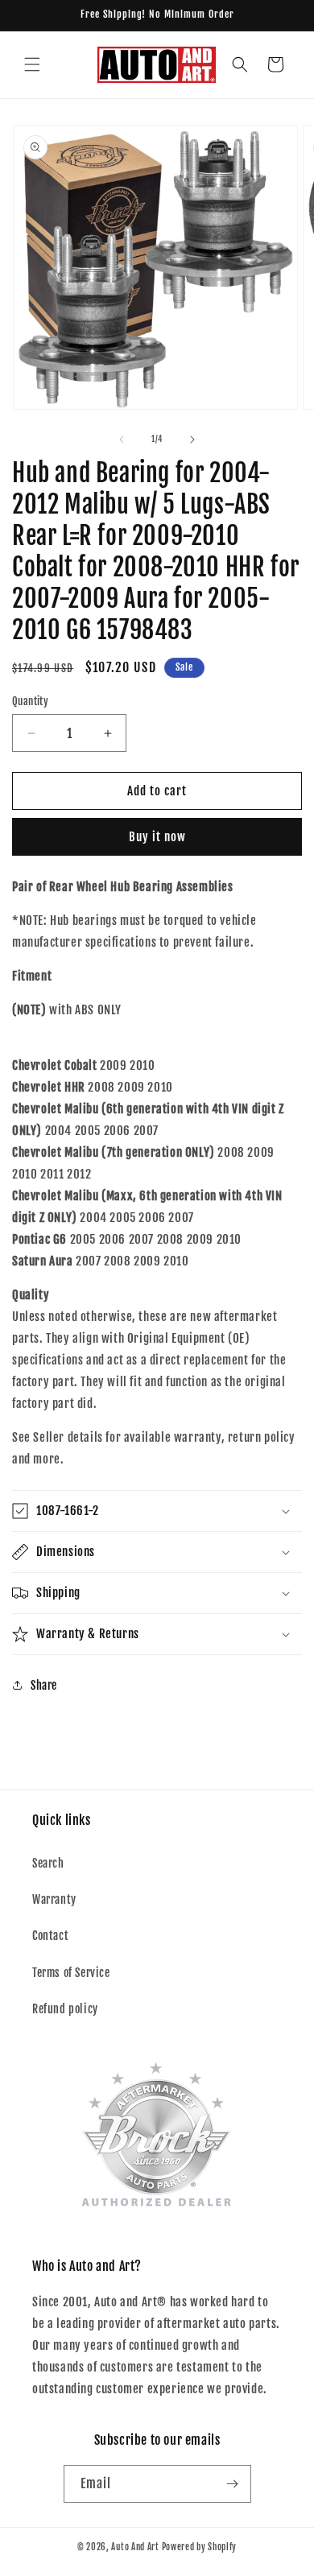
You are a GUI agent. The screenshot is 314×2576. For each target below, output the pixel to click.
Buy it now (157, 837)
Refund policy (65, 2009)
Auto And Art (135, 2547)
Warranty (54, 1899)
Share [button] (44, 1685)
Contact (50, 1936)
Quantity (30, 701)
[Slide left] (122, 440)
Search (48, 1863)
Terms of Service (71, 1973)
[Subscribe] (233, 2484)
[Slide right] (192, 440)
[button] (32, 64)
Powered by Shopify (200, 2547)
